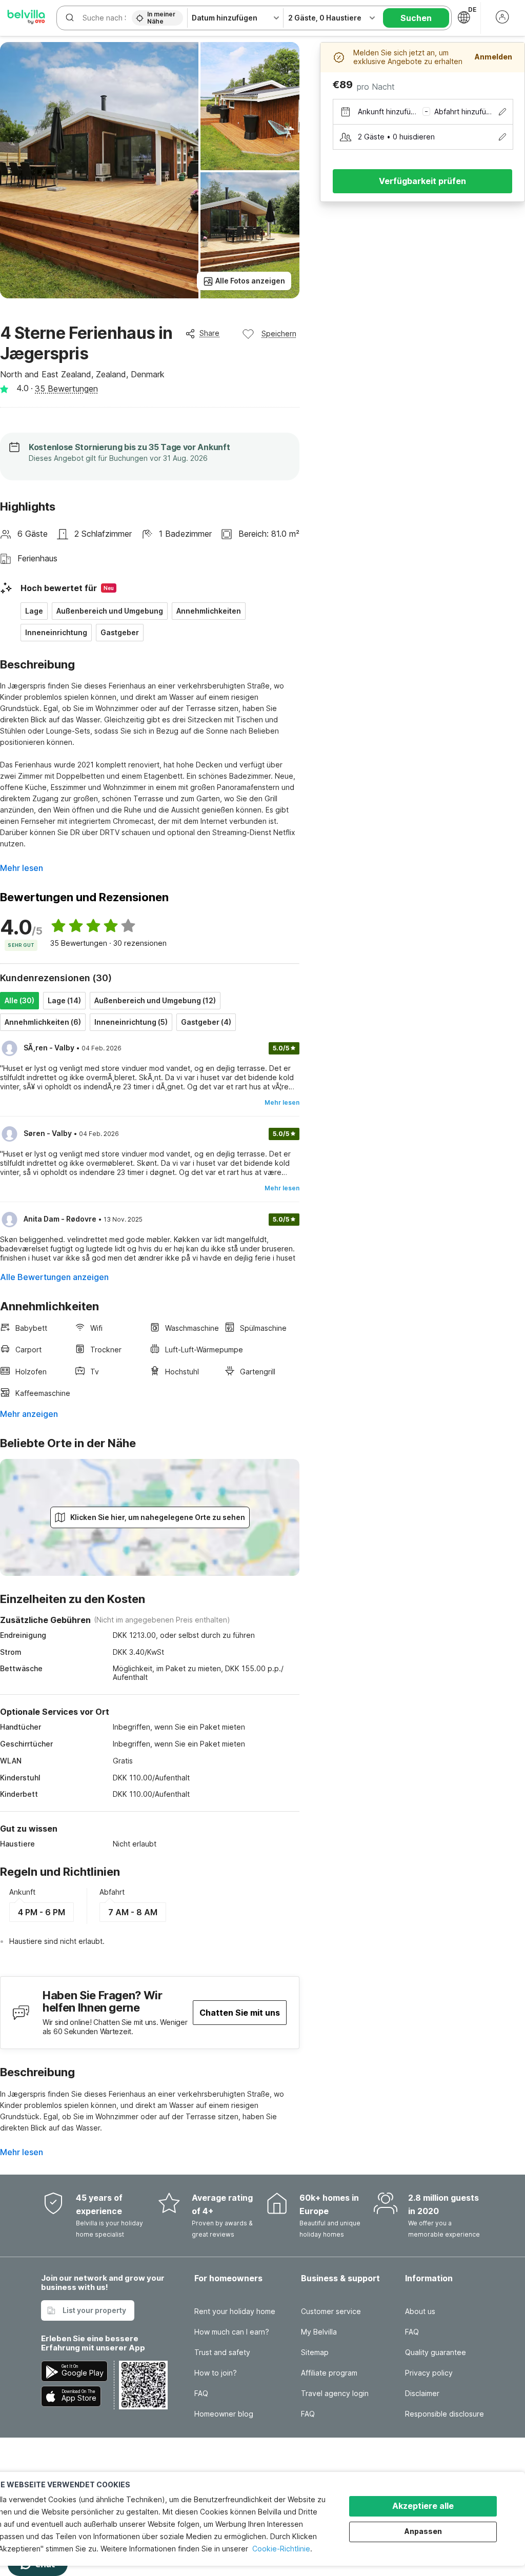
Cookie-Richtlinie (281, 2549)
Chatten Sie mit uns (240, 2013)
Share (209, 333)
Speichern (279, 333)
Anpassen (423, 2531)
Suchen (416, 18)
